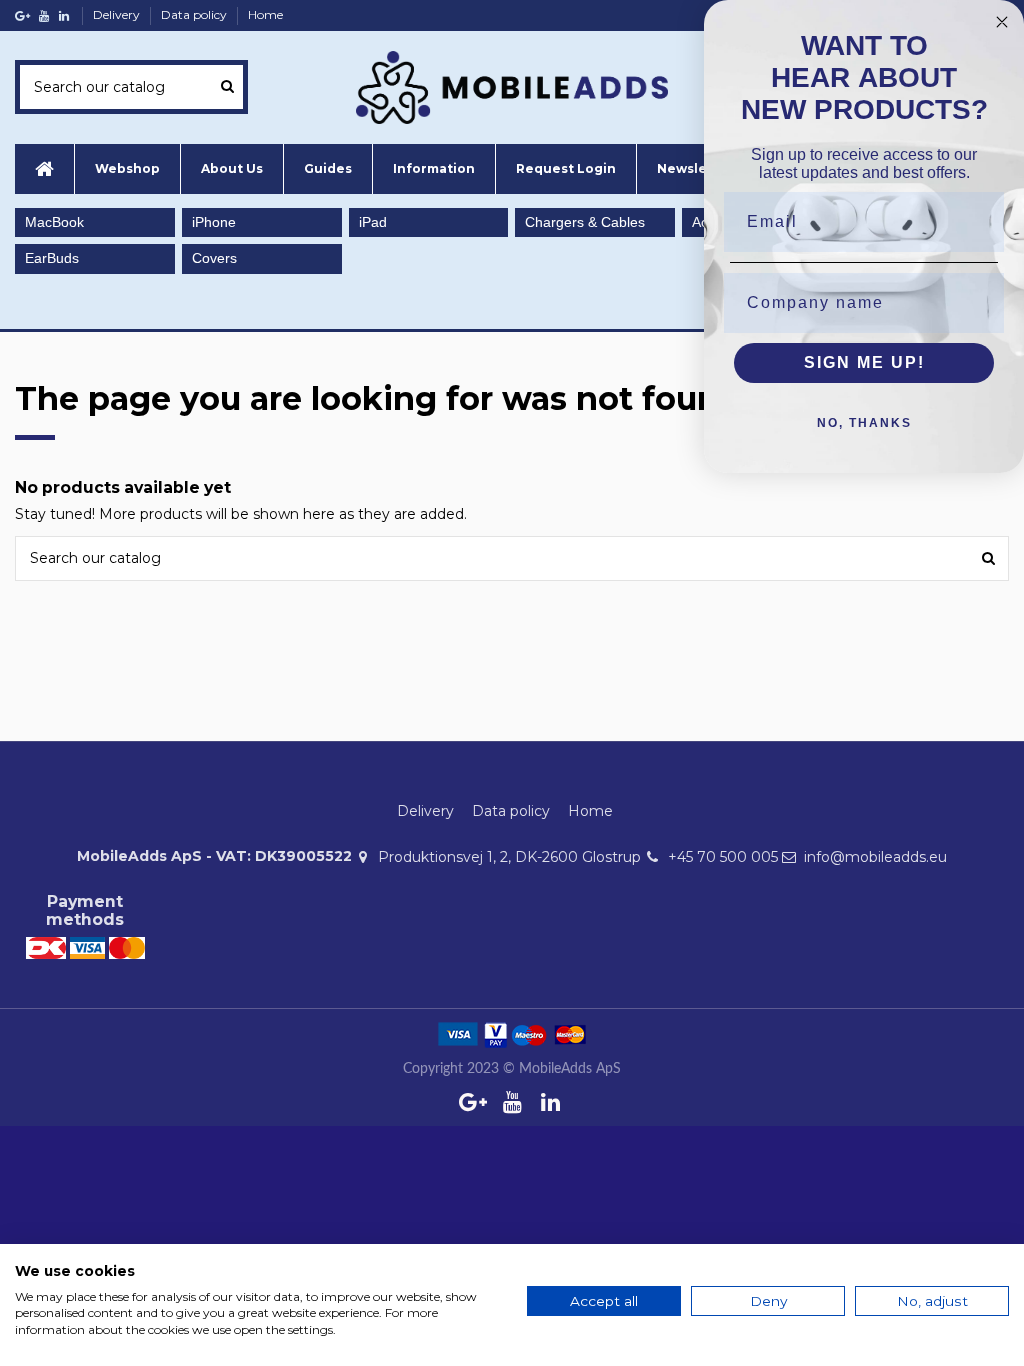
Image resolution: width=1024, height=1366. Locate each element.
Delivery (118, 14)
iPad (373, 222)
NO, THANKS (864, 423)
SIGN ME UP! (864, 362)
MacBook (54, 222)
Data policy (195, 14)
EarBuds (52, 258)
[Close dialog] (1002, 22)
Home (265, 14)
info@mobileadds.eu (875, 857)
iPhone (214, 222)
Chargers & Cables (585, 222)
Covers (214, 258)
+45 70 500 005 (723, 857)
